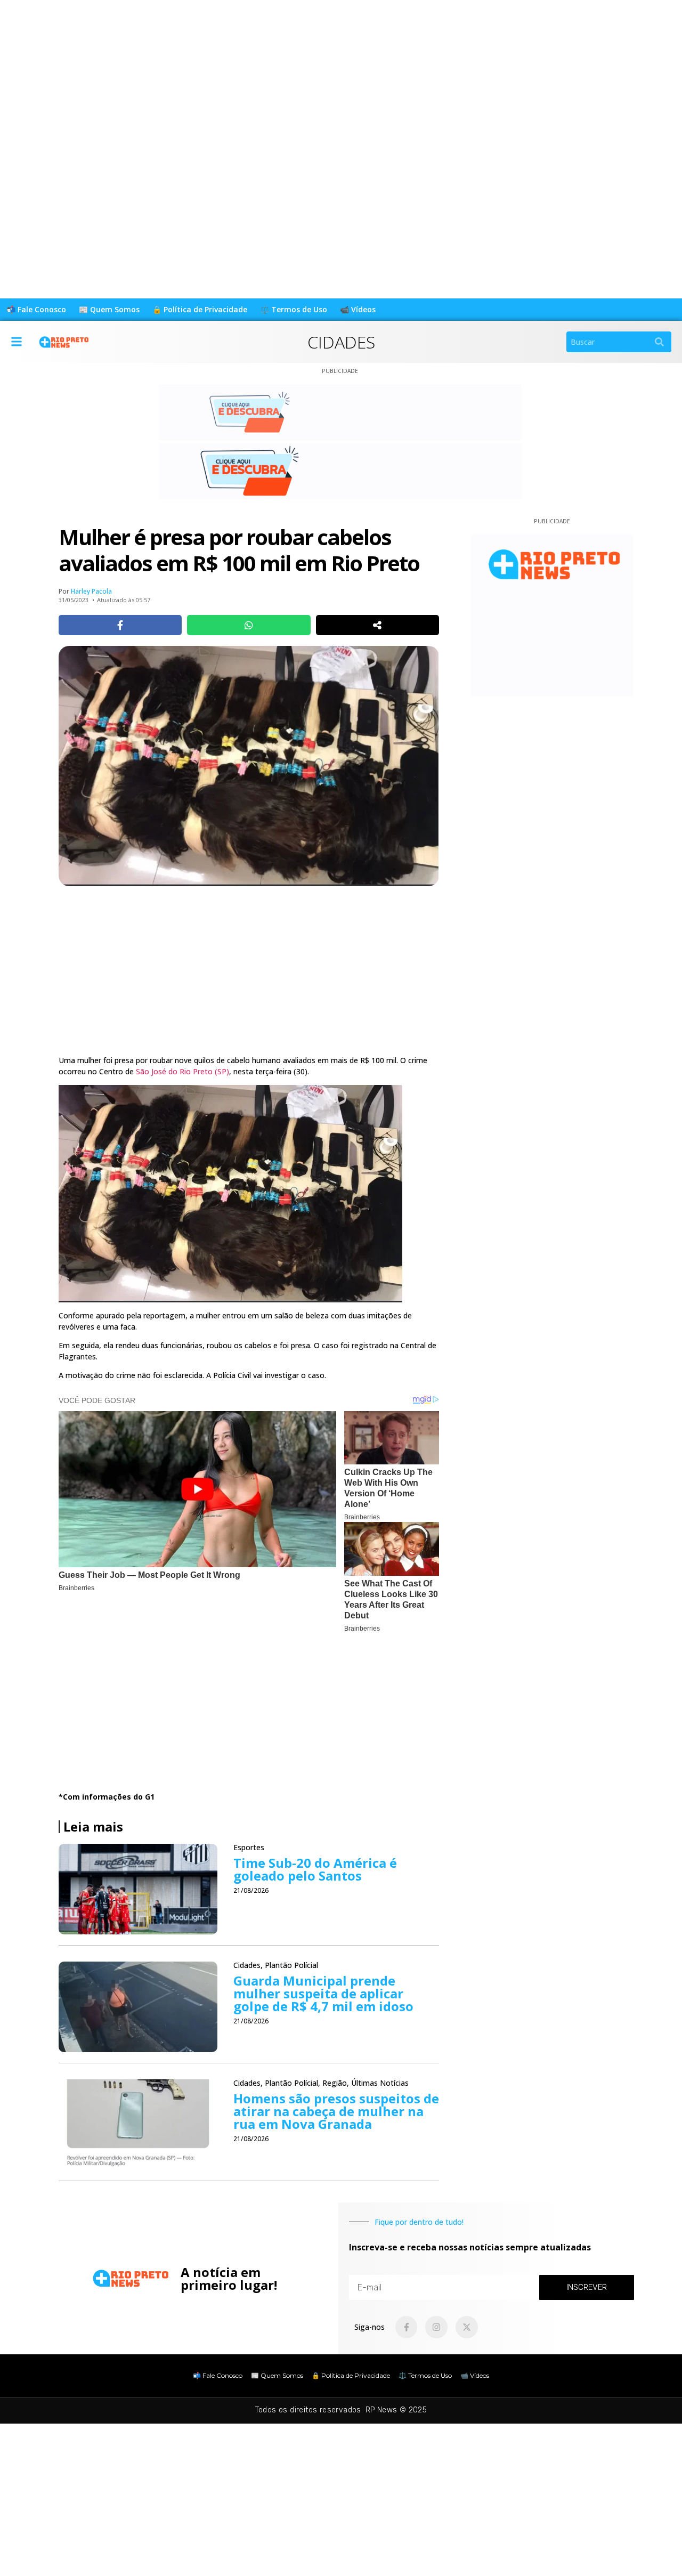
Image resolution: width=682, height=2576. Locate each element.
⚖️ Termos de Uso (294, 309)
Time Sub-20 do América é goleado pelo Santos (315, 1869)
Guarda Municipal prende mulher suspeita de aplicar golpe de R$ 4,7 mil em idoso (323, 1993)
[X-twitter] (467, 2327)
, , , (321, 2083)
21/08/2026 (251, 1890)
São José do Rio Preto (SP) (182, 1071)
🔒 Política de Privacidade (200, 309)
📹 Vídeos (358, 309)
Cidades (341, 342)
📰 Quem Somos (109, 309)
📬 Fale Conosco (36, 309)
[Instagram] (436, 2327)
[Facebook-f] (407, 2327)
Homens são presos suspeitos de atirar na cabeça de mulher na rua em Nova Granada (336, 2111)
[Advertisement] (320, 75)
